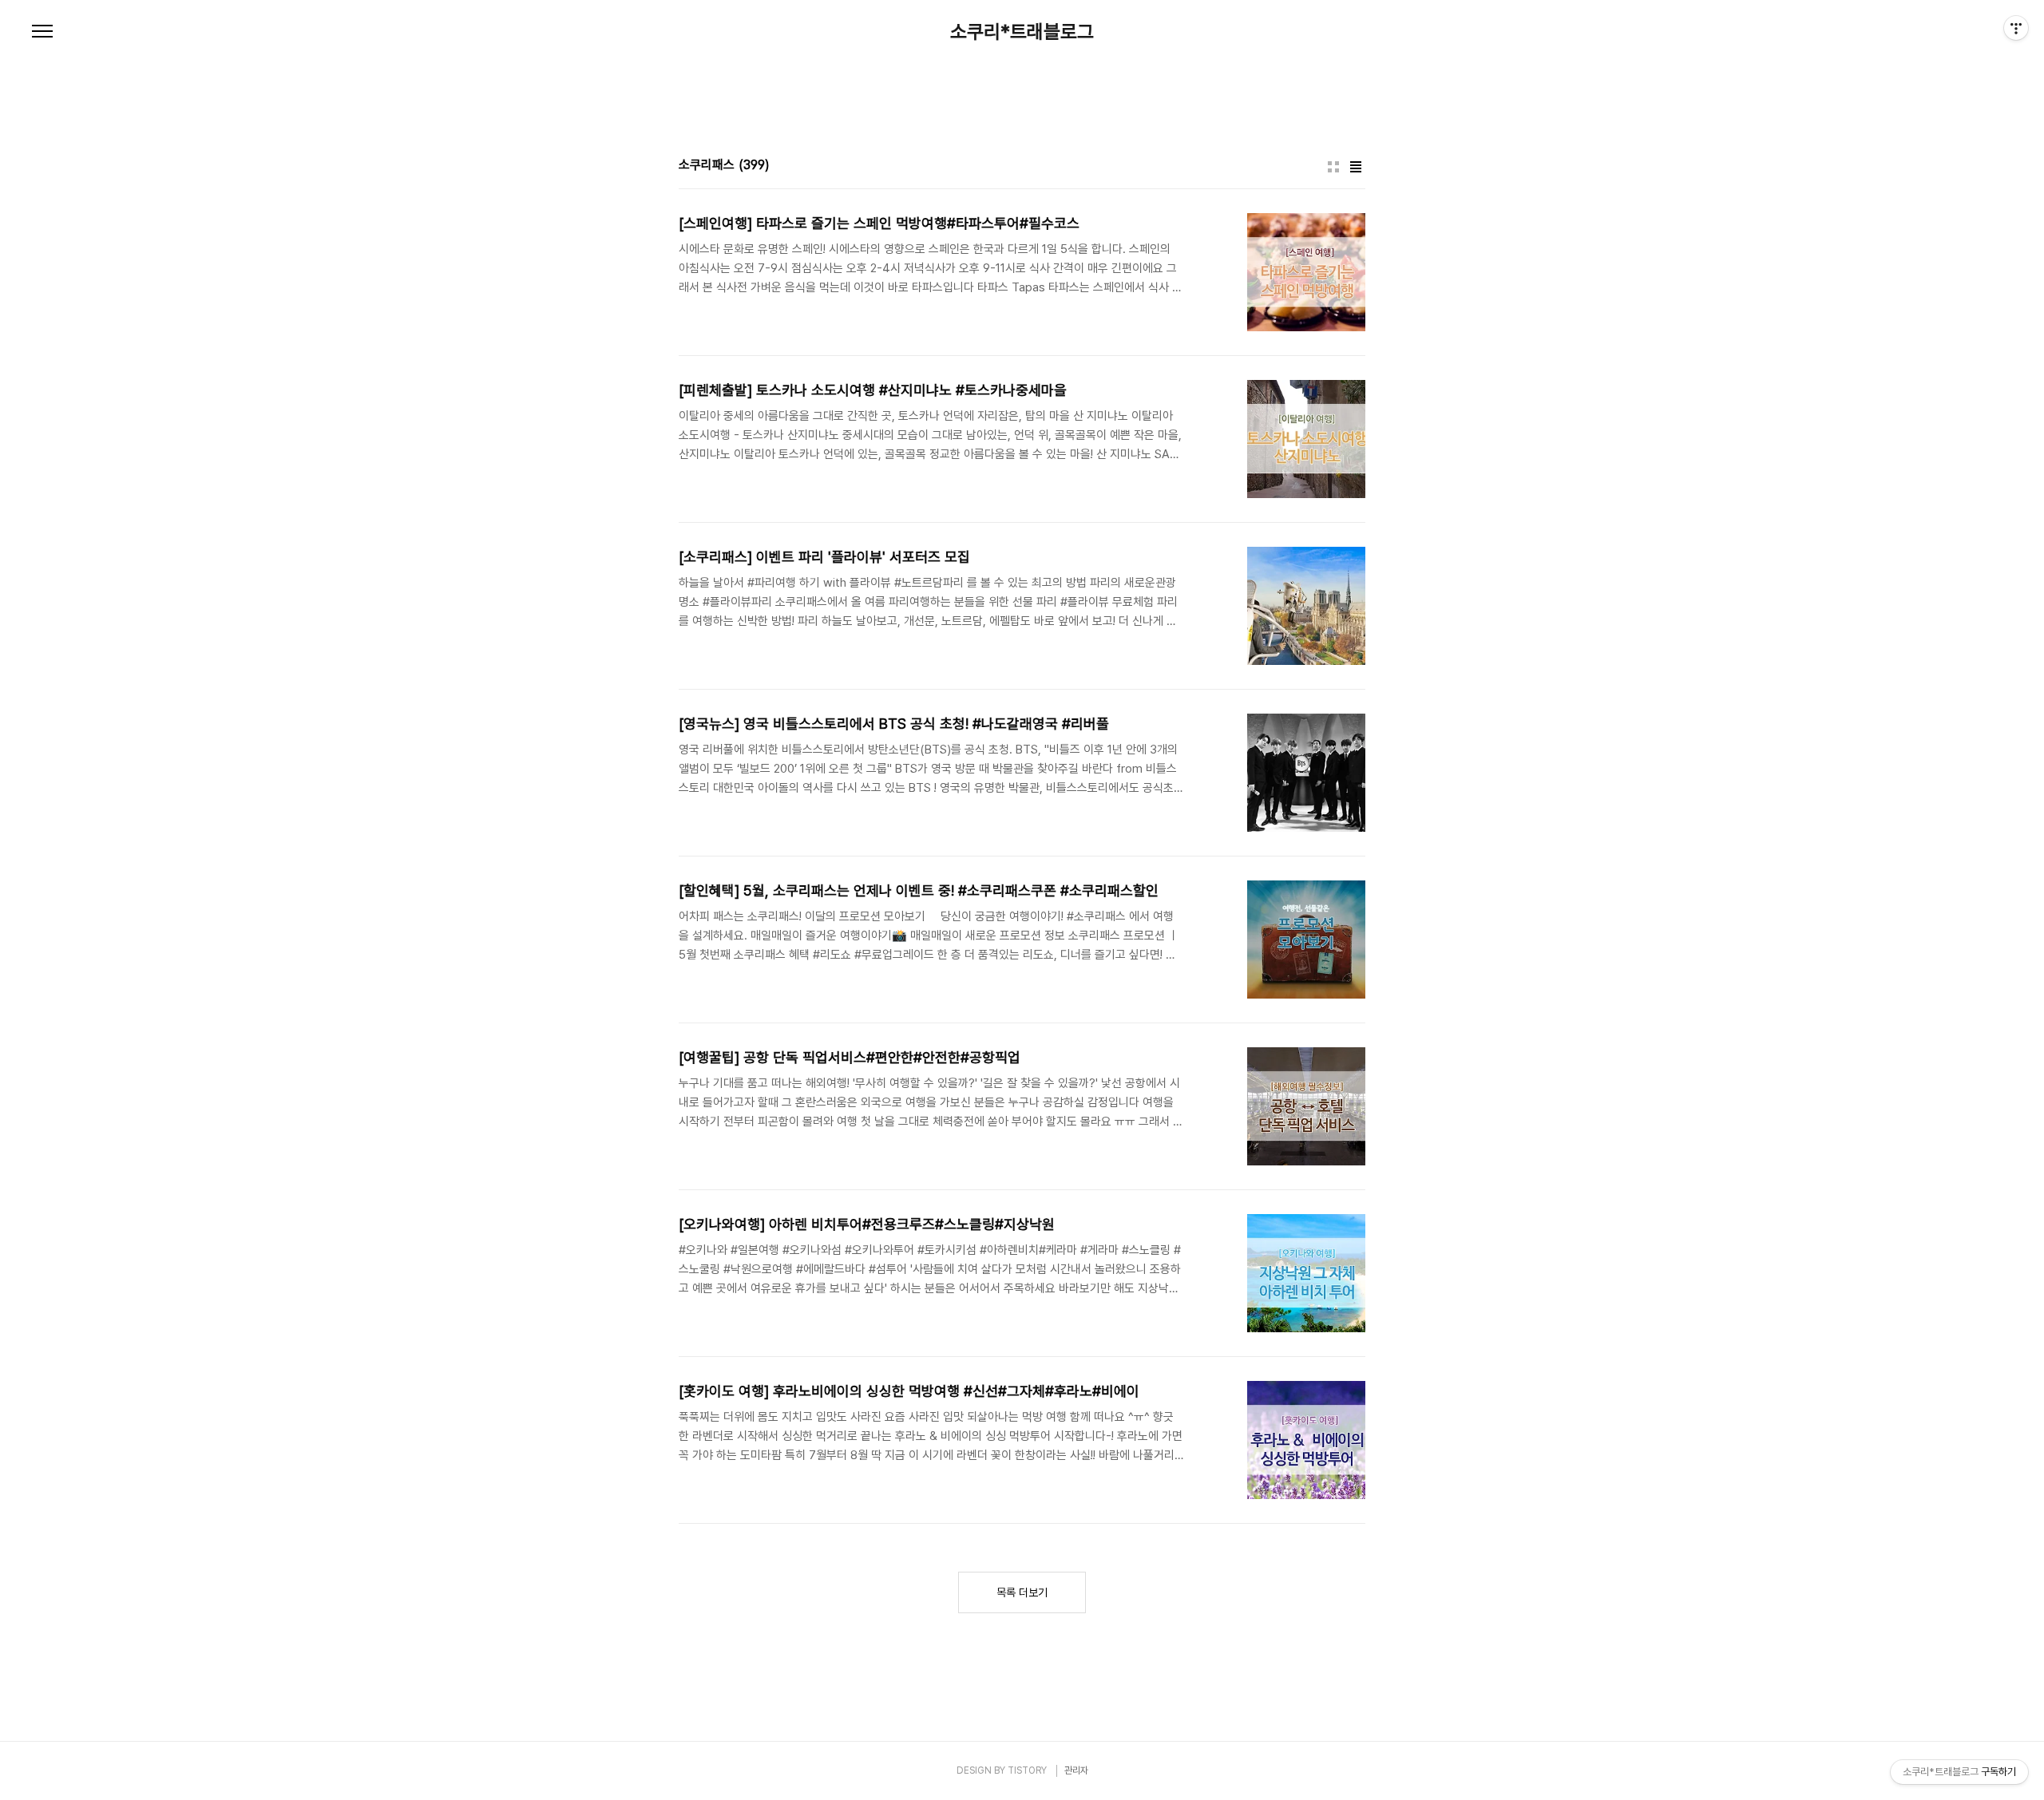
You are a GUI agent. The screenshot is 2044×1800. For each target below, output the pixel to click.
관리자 (1076, 1770)
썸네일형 (1333, 167)
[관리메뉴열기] (2016, 28)
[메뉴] (42, 32)
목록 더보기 (1022, 1592)
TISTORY (1027, 1770)
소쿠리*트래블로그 (1022, 32)
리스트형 (1356, 167)
